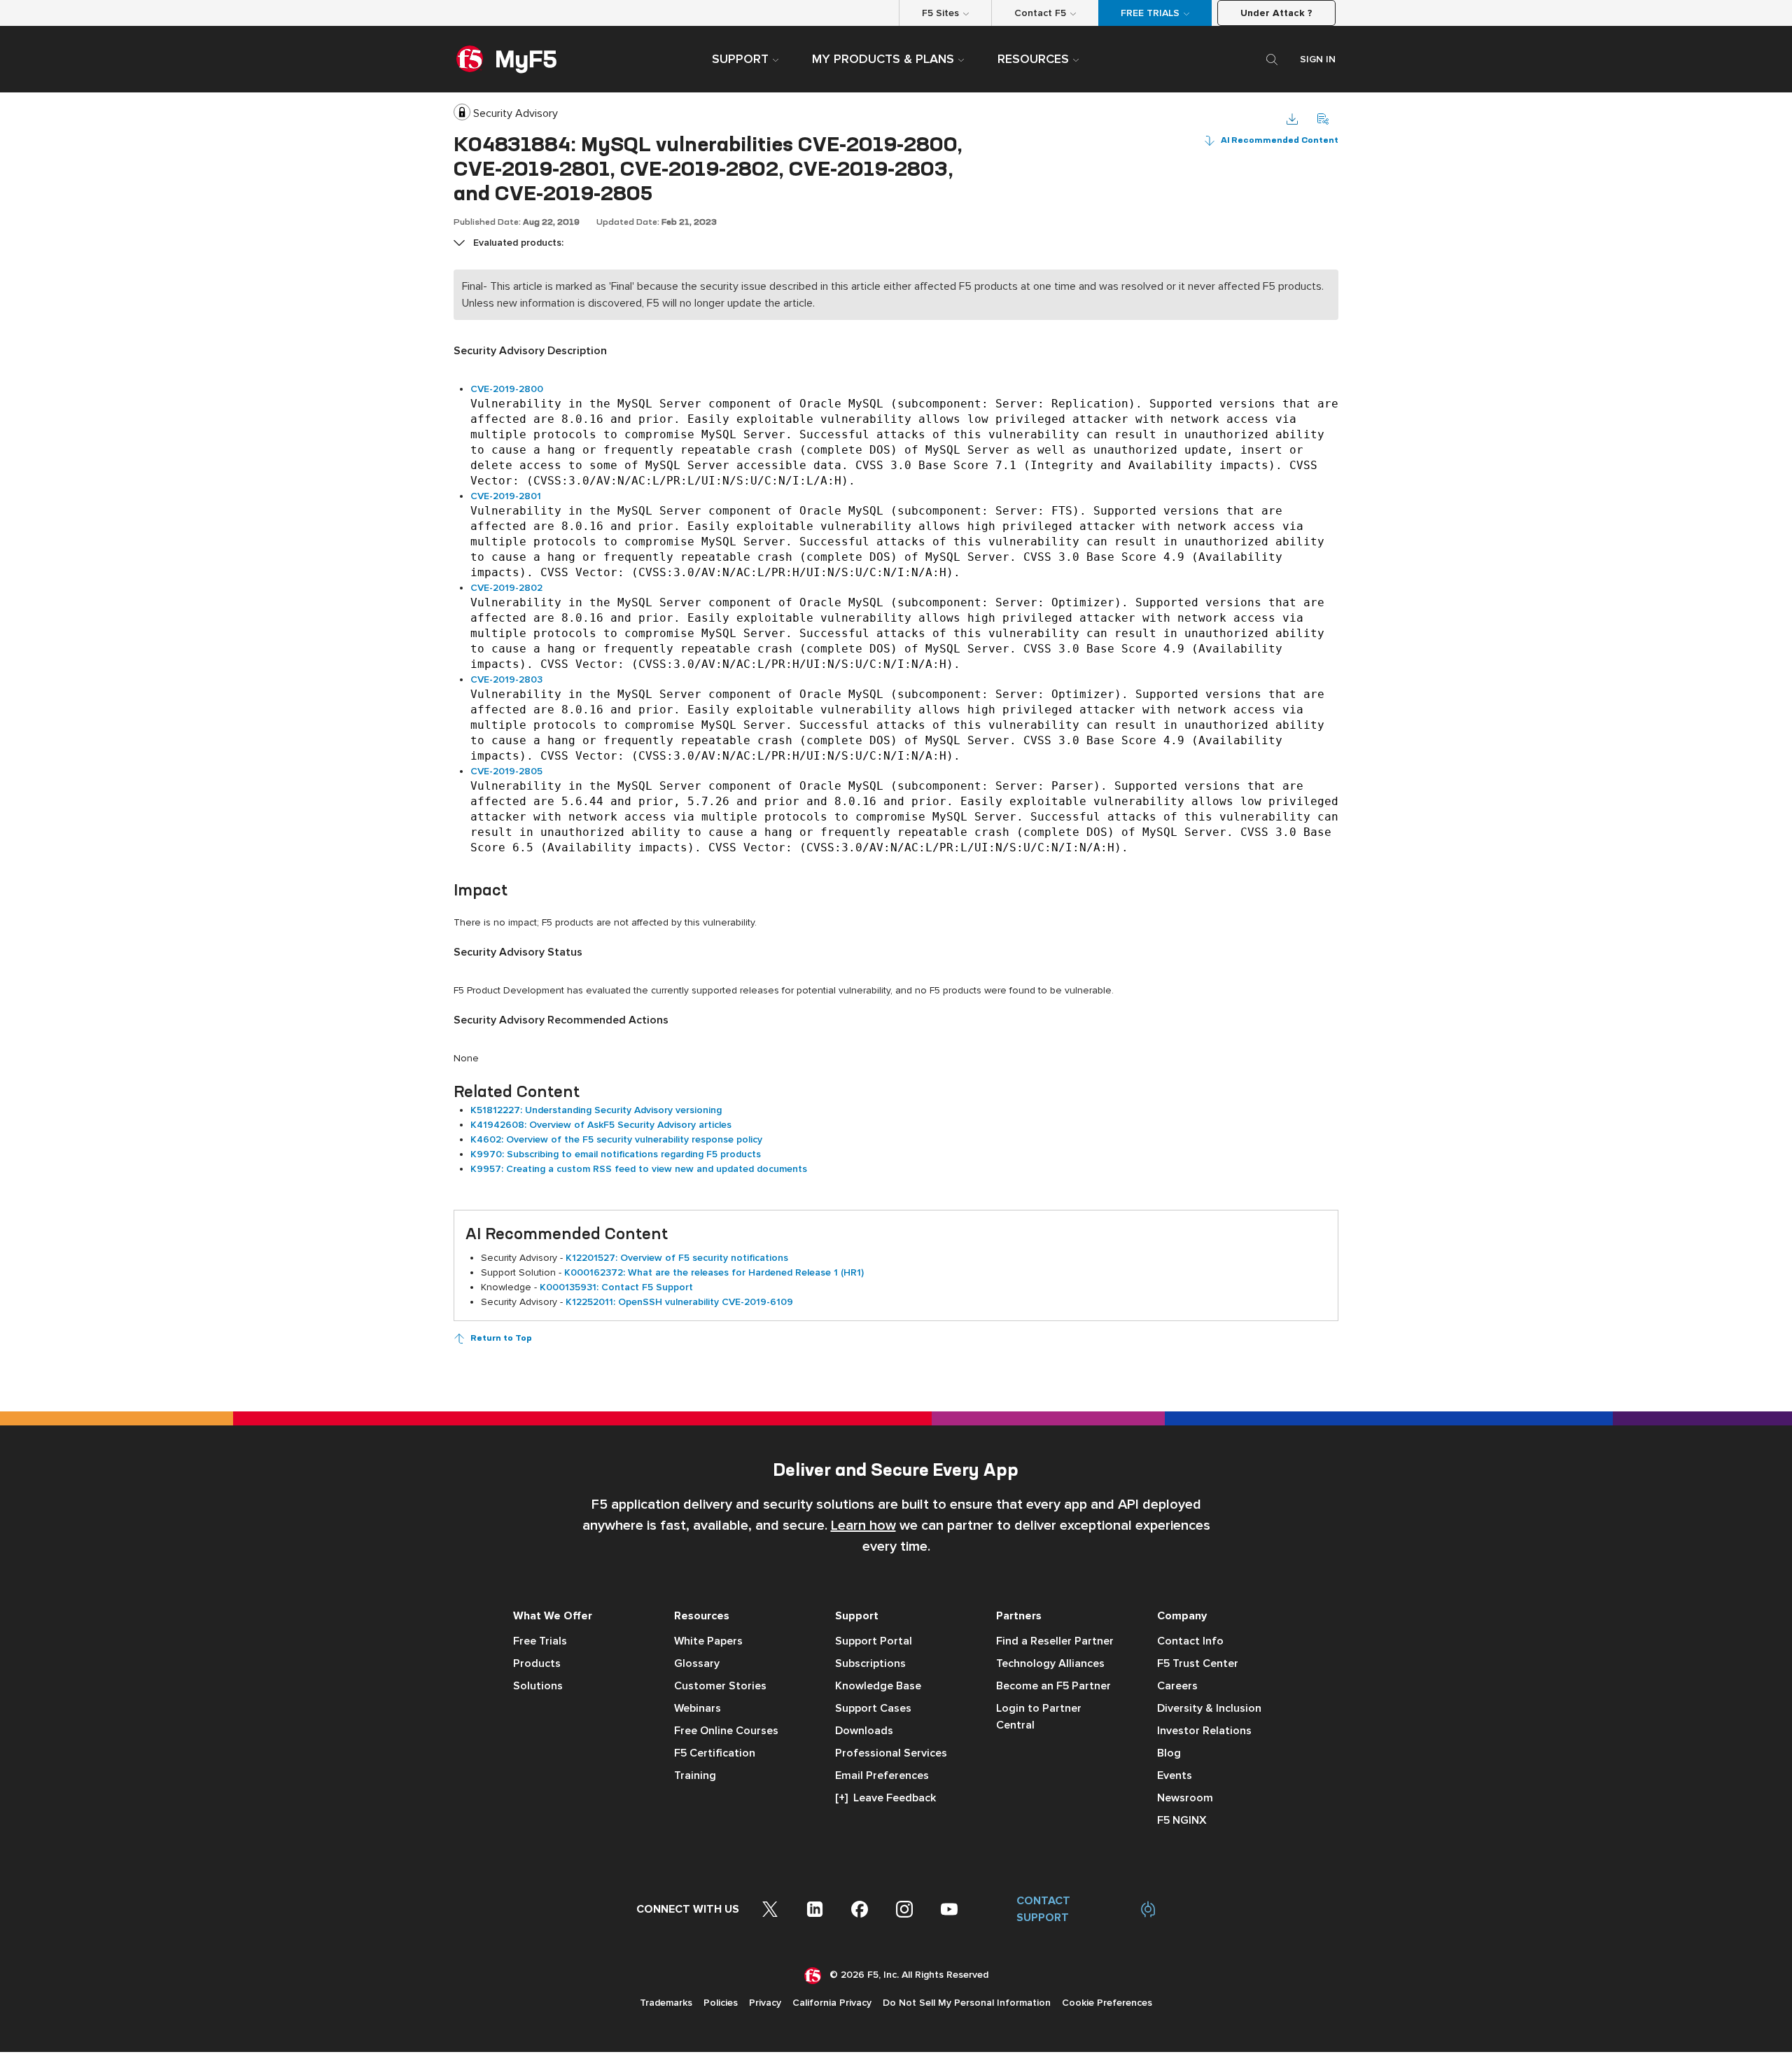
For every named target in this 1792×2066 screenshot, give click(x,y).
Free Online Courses (726, 1731)
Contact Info (1190, 1641)
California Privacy (832, 2003)
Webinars (698, 1708)
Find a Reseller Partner (1055, 1641)
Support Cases (873, 1708)
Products (537, 1663)
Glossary (697, 1663)
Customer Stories (720, 1686)
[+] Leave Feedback (885, 1798)
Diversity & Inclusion (1209, 1708)
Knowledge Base (878, 1686)
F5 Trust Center (1198, 1663)
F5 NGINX (1182, 1820)
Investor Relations (1204, 1731)
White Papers (708, 1641)
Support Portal (874, 1641)
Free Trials (540, 1641)
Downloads (864, 1731)
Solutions (538, 1686)
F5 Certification (715, 1753)
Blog (1169, 1753)
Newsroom (1185, 1798)
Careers (1177, 1686)
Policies (721, 2003)
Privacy (765, 2003)
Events (1175, 1775)
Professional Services (891, 1753)
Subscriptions (870, 1663)
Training (695, 1775)
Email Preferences (882, 1775)
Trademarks (666, 2003)
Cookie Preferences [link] (1107, 2003)
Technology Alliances (1050, 1663)
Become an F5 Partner (1053, 1686)
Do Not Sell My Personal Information (967, 2003)
